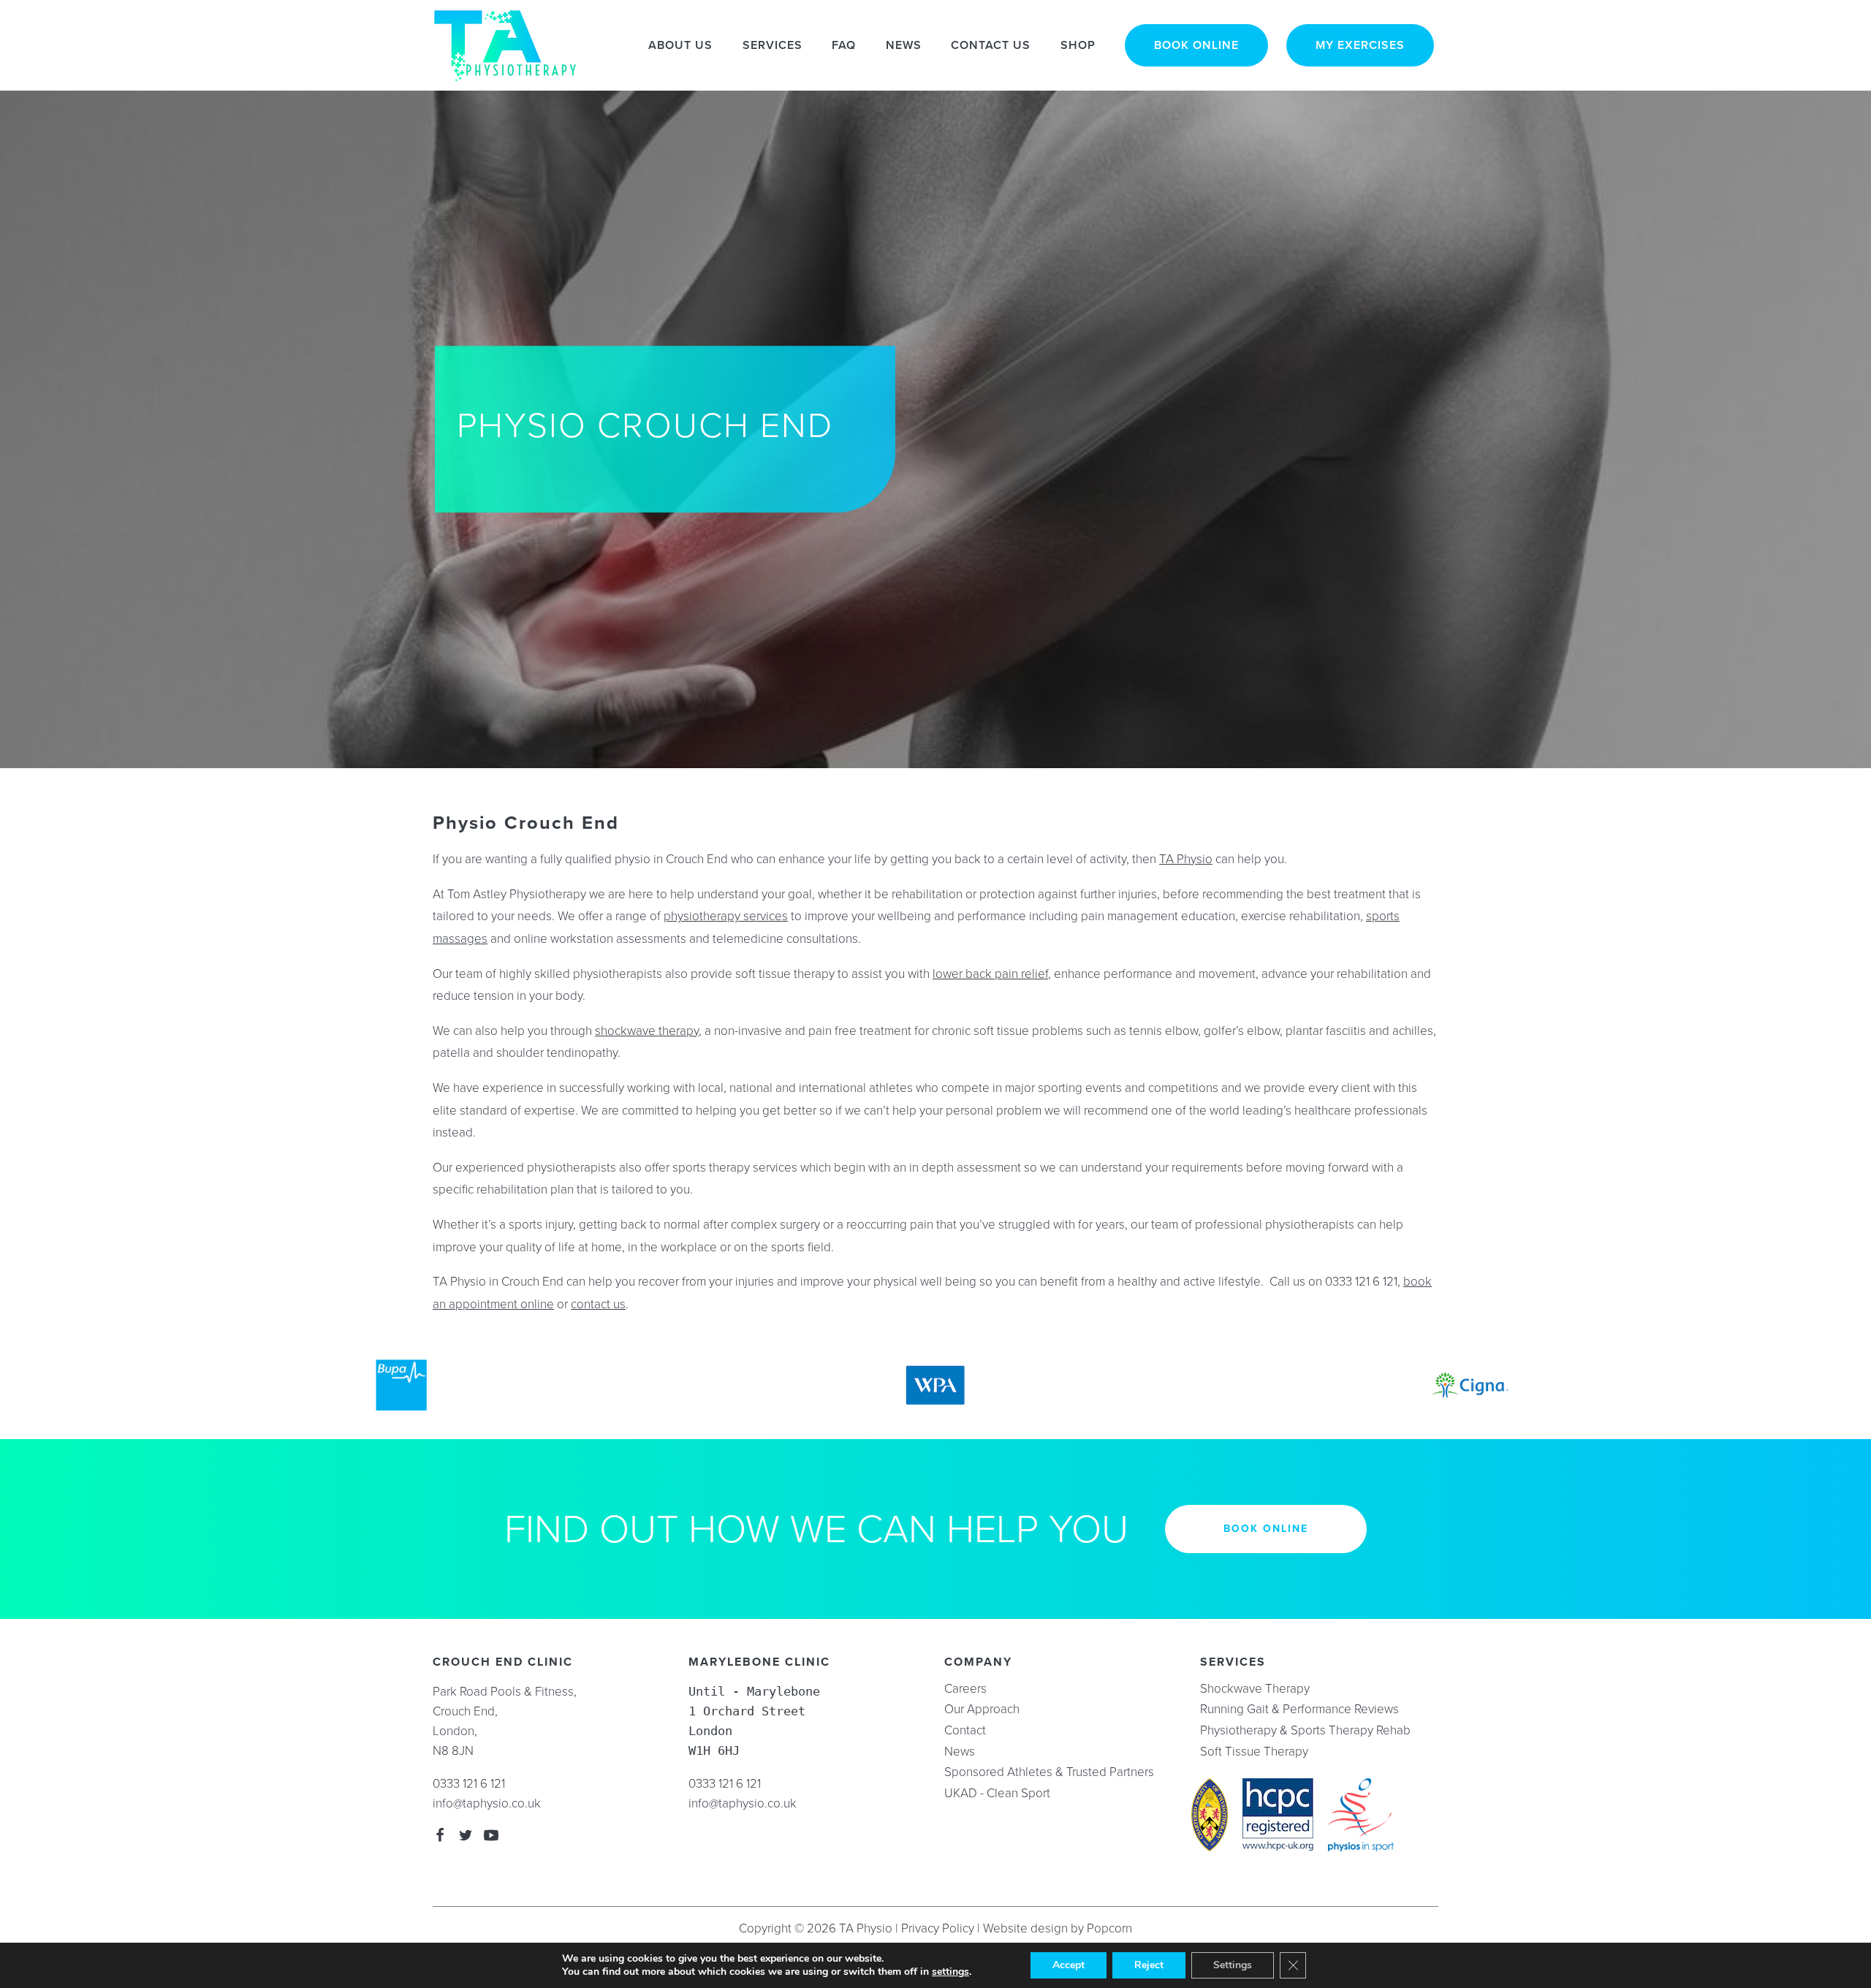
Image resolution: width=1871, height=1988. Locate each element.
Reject (1149, 1965)
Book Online (1196, 45)
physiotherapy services (726, 916)
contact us (598, 1304)
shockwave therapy (647, 1031)
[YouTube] (491, 1837)
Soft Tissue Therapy (1254, 1752)
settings (950, 1972)
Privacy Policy (938, 1928)
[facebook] (440, 1837)
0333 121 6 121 (469, 1784)
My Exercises (1360, 45)
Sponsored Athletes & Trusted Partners (1049, 1772)
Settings (1233, 1965)
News (904, 45)
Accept (1069, 1965)
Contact (965, 1731)
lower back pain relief (990, 974)
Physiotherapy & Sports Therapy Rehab (1305, 1731)
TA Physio (1186, 859)
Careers (965, 1689)
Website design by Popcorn (1058, 1928)
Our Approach (982, 1710)
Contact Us (991, 45)
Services (773, 45)
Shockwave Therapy (1255, 1689)
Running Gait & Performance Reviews (1299, 1710)
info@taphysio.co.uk (487, 1803)
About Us (680, 45)
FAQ (844, 45)
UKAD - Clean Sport (997, 1794)
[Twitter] (466, 1837)
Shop (1078, 45)
